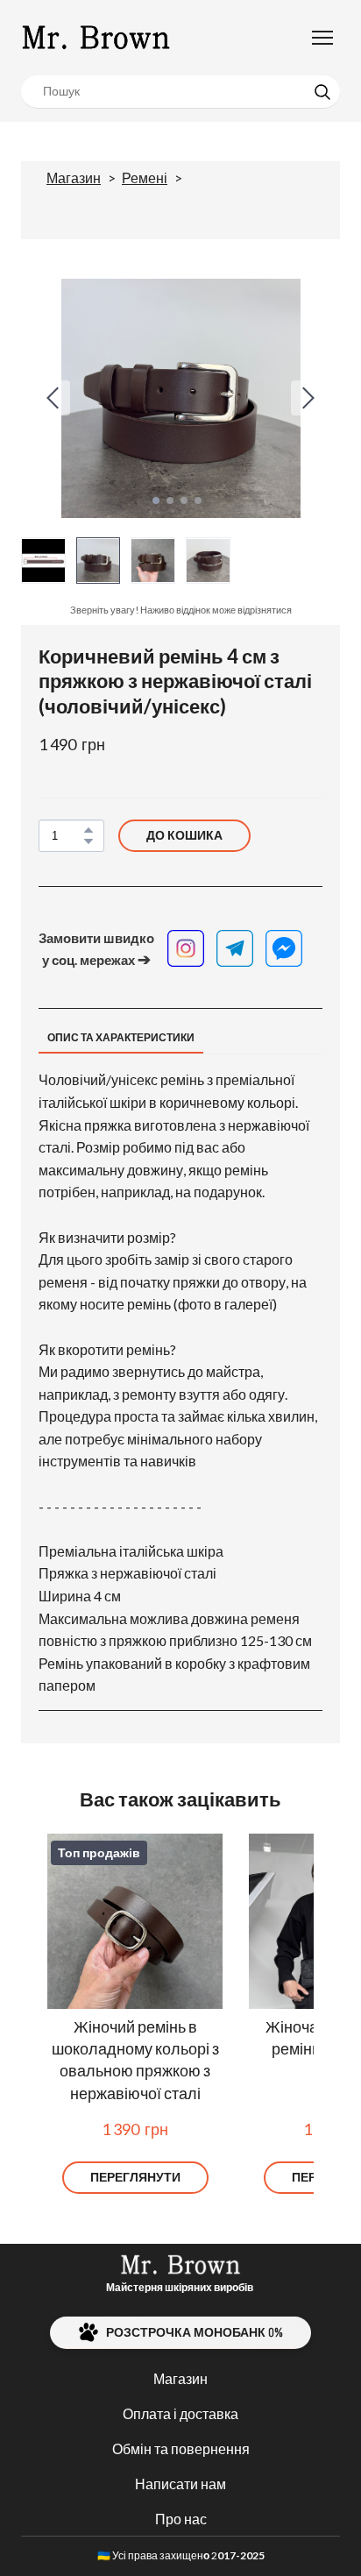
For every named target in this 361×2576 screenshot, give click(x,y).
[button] (322, 92)
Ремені (145, 177)
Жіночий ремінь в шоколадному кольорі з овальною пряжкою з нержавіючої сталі (135, 2060)
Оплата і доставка (180, 2413)
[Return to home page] (96, 38)
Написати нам (180, 2484)
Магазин (74, 177)
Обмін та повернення (181, 2448)
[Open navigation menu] (322, 38)
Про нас (181, 2519)
